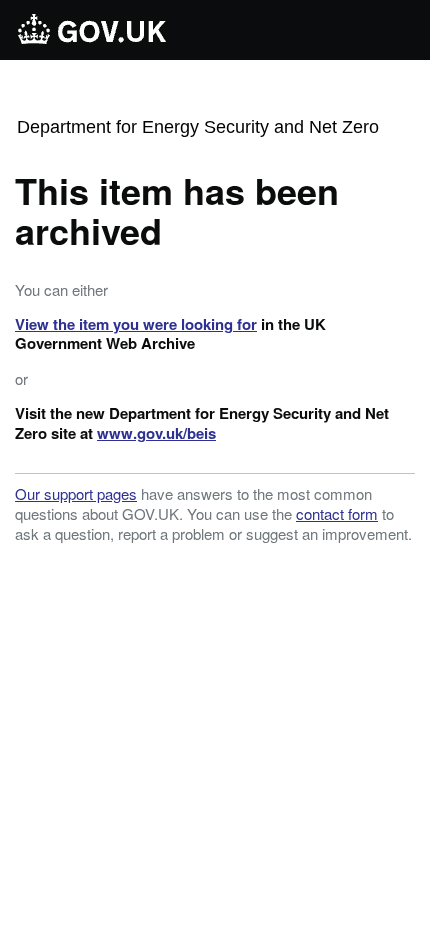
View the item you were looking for (136, 324)
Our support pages (76, 493)
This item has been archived (177, 210)
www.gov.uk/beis (156, 433)
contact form (337, 513)
